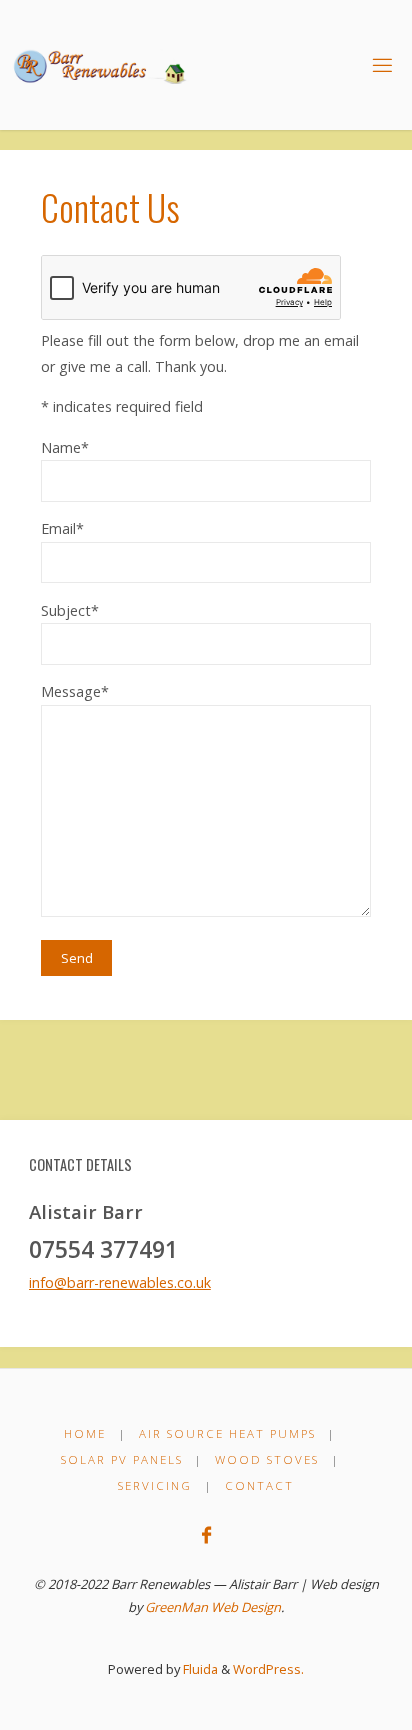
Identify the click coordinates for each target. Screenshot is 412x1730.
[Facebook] (205, 1535)
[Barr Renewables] (103, 64)
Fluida (199, 1669)
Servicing (155, 1485)
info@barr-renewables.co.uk (120, 1282)
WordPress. (268, 1669)
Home (85, 1433)
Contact (259, 1485)
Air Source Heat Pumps (227, 1433)
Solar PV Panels (122, 1459)
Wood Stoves (267, 1459)
